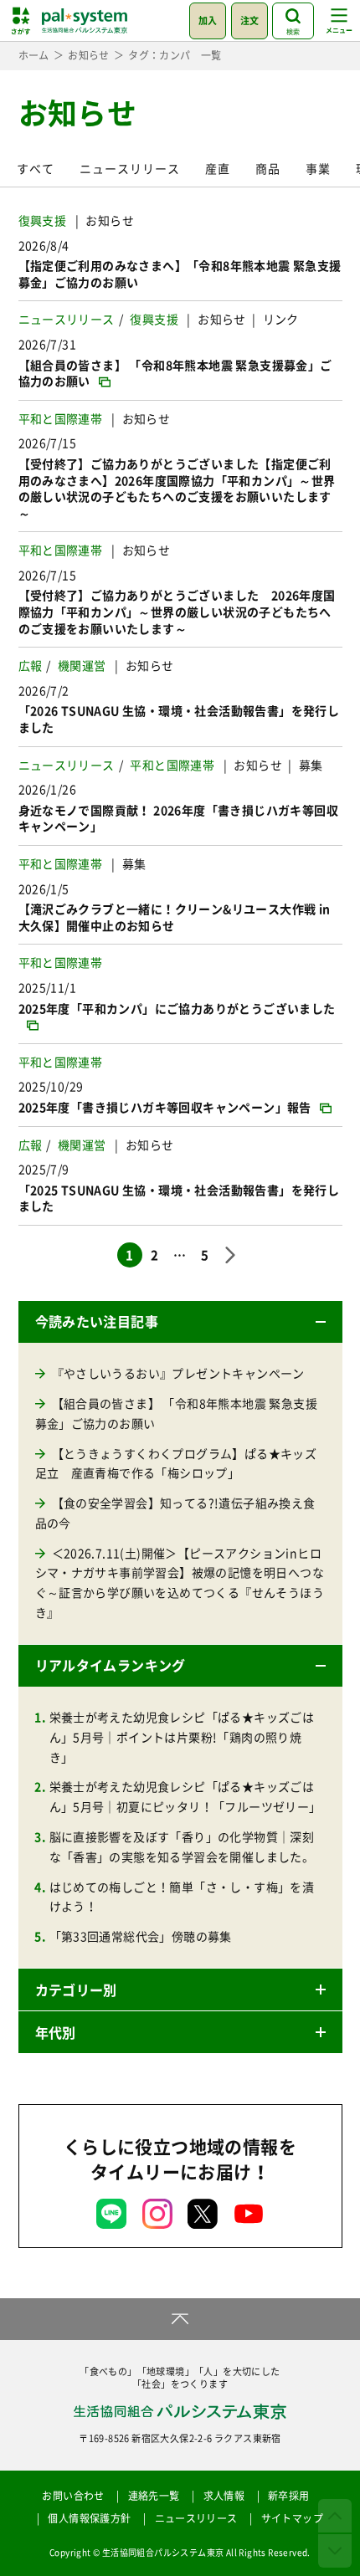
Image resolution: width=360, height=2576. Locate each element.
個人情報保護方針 (89, 2518)
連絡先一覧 (154, 2496)
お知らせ (110, 220)
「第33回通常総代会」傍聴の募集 (141, 1936)
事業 (318, 168)
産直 (218, 168)
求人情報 (224, 2496)
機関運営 (82, 665)
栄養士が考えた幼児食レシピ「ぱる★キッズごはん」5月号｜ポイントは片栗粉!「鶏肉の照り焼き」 (182, 1737)
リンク (281, 319)
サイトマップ (292, 2518)
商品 (268, 168)
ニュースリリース (130, 168)
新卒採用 (289, 2496)
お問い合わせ (73, 2496)
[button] (180, 1322)
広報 (31, 665)
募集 (311, 765)
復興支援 (43, 220)
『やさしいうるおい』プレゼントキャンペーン (178, 1373)
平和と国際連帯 (61, 418)
